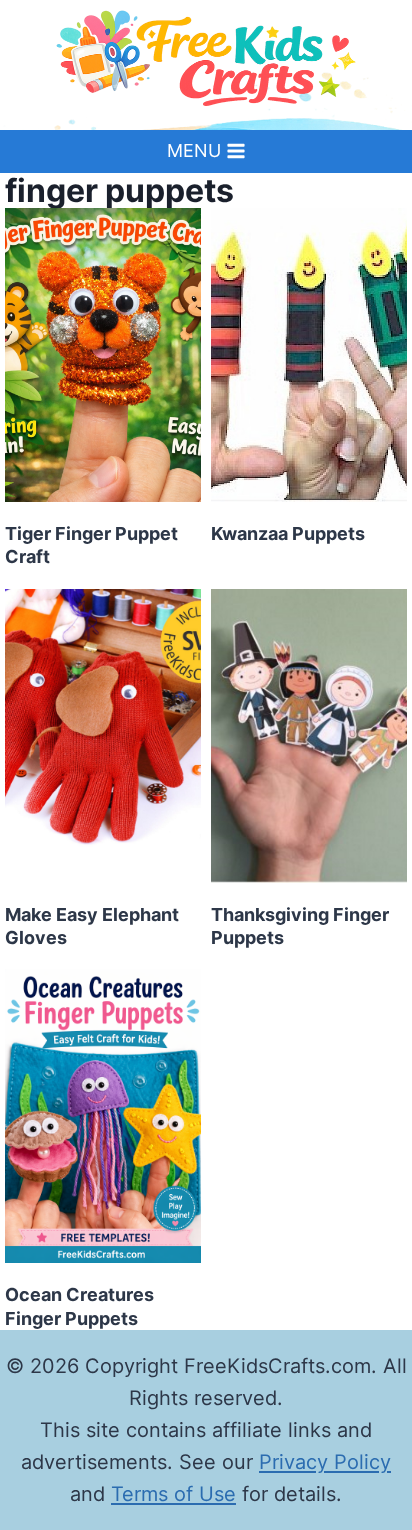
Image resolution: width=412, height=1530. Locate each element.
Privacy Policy (325, 1462)
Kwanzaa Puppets (288, 533)
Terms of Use (173, 1494)
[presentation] (103, 355)
